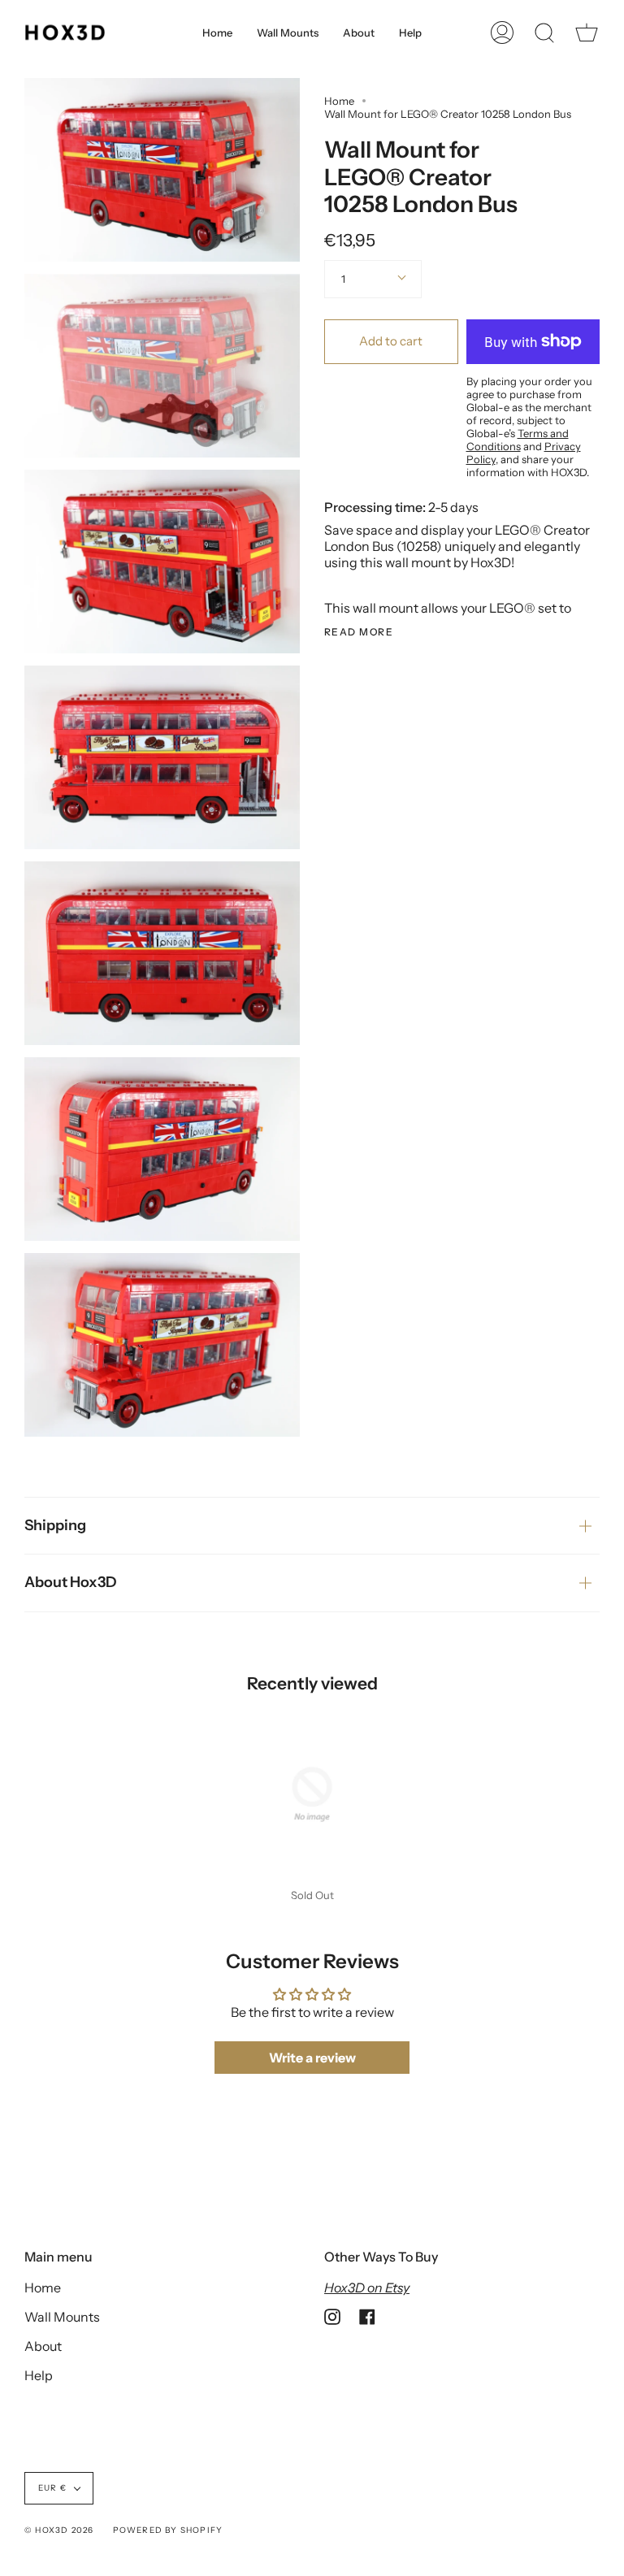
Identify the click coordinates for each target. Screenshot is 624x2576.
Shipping (55, 1525)
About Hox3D (71, 1582)
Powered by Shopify (168, 2530)
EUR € (52, 2488)
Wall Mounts (62, 2317)
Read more (359, 632)
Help (39, 2375)
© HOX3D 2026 (59, 2530)
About (43, 2346)
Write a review (312, 2058)
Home (339, 101)
